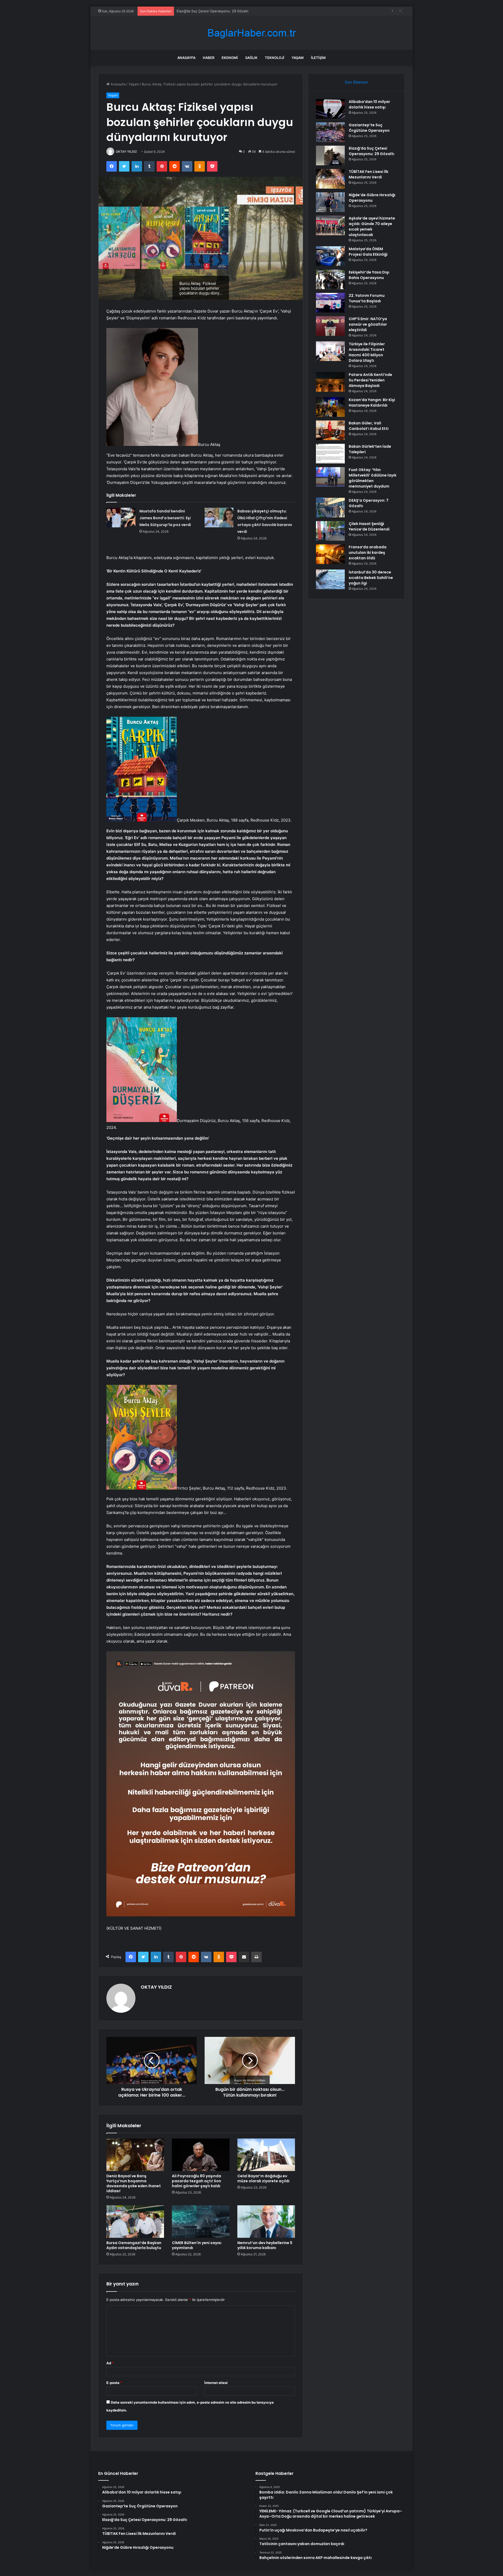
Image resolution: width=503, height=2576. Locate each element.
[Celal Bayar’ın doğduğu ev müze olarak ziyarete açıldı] (266, 2155)
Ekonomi (230, 58)
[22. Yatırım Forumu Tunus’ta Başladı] (330, 303)
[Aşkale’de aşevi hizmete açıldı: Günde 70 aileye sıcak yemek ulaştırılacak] (330, 225)
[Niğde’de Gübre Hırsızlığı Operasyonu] (330, 202)
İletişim (318, 58)
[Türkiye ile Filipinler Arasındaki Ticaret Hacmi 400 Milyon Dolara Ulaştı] (330, 351)
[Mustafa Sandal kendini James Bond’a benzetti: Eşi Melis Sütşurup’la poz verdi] (121, 518)
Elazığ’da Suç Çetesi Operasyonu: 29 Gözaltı (371, 151)
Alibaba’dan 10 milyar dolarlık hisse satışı (369, 104)
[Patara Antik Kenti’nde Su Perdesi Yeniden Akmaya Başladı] (330, 382)
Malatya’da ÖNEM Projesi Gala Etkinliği (368, 252)
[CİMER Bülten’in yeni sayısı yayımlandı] (201, 2222)
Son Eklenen (356, 82)
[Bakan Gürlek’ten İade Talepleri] (330, 454)
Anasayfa (186, 58)
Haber (209, 58)
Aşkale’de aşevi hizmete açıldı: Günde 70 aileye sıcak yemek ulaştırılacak (372, 226)
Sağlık (251, 58)
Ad (110, 2363)
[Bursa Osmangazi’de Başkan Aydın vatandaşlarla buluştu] (135, 2222)
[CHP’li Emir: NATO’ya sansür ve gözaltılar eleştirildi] (330, 326)
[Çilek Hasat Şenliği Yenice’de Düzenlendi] (330, 531)
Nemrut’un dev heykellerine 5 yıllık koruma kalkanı (265, 2245)
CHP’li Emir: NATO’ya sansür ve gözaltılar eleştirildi (368, 324)
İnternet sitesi (216, 2383)
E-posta (114, 2383)
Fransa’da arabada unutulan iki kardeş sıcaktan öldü (368, 553)
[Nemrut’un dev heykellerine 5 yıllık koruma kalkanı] (266, 2222)
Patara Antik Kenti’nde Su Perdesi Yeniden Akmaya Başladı (370, 380)
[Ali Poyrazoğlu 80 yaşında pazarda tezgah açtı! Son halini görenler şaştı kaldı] (201, 2155)
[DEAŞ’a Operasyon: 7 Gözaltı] (330, 508)
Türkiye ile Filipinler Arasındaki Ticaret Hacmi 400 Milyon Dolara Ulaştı (367, 352)
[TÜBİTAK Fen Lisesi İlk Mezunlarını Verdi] (330, 179)
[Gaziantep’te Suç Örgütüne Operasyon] (330, 132)
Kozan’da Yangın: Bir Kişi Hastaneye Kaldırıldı (372, 403)
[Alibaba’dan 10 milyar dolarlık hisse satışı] (330, 109)
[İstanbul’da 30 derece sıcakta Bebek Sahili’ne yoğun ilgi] (330, 579)
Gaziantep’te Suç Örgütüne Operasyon (369, 128)
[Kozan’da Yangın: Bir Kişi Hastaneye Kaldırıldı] (330, 407)
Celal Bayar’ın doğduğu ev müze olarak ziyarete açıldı (263, 2178)
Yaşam (298, 58)
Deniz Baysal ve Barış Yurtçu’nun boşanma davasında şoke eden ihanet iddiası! (134, 2183)
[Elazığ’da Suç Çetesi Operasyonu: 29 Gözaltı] (330, 155)
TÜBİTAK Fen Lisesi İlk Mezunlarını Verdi (209, 11)
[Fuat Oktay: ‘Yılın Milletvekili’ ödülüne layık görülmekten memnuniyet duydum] (330, 477)
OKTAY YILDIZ (126, 152)
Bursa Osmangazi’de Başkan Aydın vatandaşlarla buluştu (134, 2245)
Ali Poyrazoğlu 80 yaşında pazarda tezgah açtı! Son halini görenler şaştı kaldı (196, 2181)
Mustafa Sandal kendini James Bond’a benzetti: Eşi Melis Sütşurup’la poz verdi (165, 518)
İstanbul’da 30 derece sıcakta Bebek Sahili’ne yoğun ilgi (371, 578)
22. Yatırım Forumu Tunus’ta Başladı (367, 298)
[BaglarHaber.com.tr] (251, 33)
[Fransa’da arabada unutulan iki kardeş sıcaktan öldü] (330, 554)
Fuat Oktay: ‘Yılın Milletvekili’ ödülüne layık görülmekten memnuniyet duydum (373, 478)
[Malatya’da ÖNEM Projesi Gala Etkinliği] (330, 256)
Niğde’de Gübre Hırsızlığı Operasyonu (372, 198)
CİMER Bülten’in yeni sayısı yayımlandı (197, 2245)
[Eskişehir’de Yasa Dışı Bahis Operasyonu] (330, 279)
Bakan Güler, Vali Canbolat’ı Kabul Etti (369, 426)
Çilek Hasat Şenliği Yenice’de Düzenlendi (369, 526)
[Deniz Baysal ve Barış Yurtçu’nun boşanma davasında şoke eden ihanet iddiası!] (135, 2155)
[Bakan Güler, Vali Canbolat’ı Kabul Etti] (330, 430)
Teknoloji (275, 58)
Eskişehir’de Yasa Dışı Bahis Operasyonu (369, 275)
